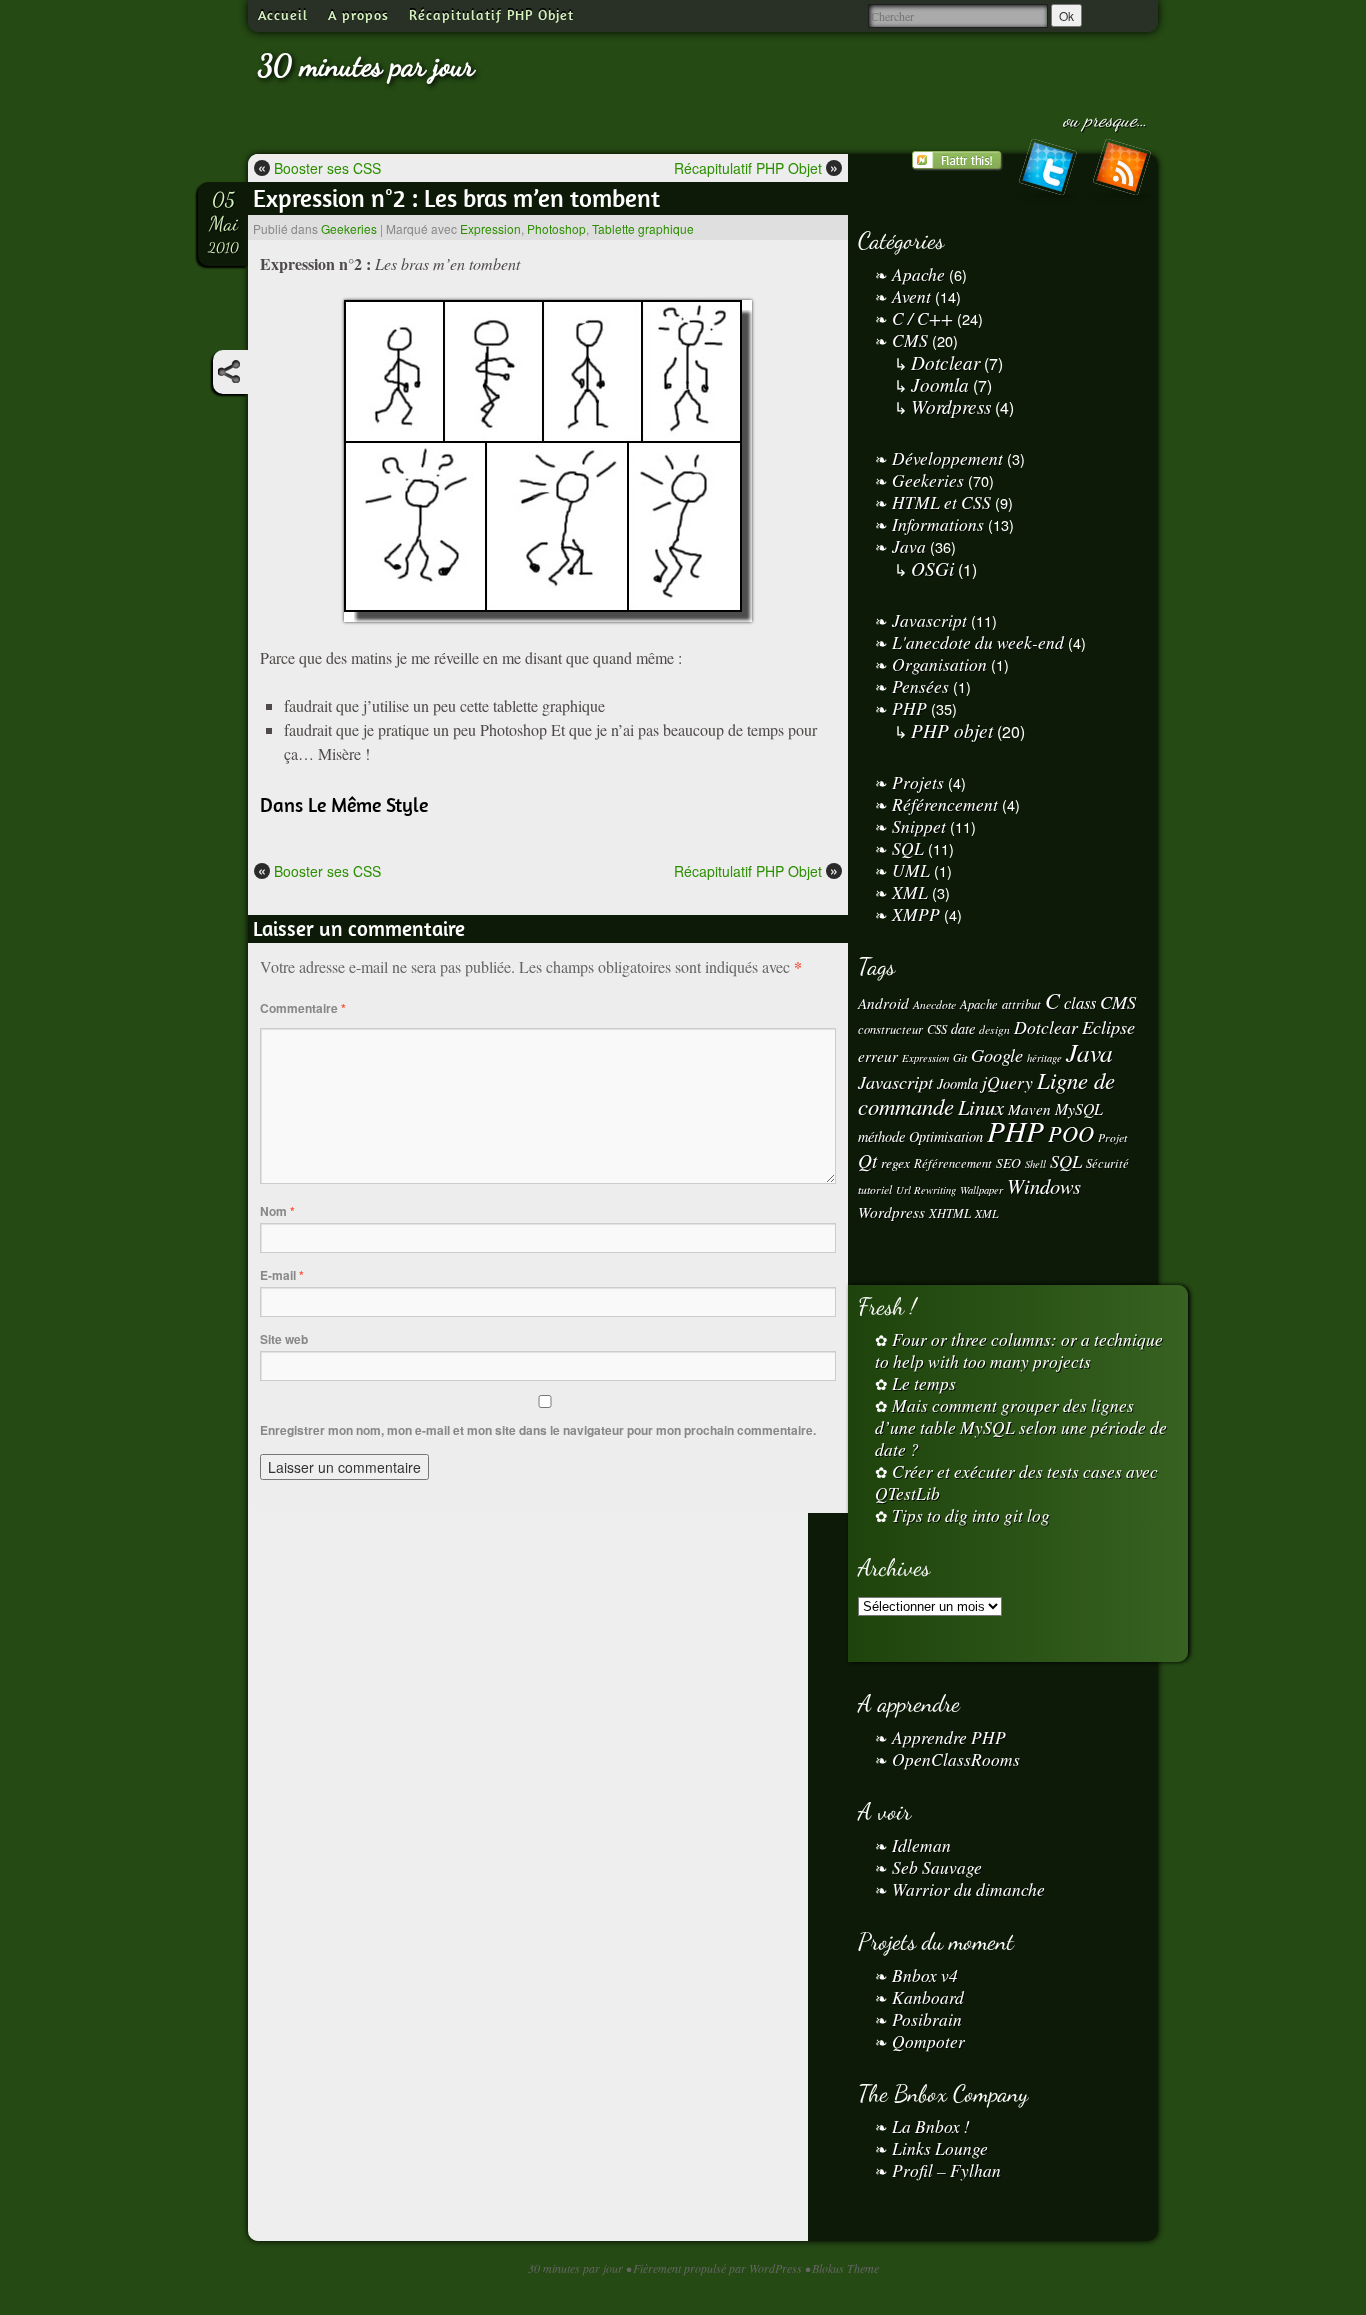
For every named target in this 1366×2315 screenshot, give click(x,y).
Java (909, 546)
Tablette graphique (643, 228)
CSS (937, 1028)
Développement (947, 458)
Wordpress (951, 406)
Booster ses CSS (319, 167)
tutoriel (875, 1189)
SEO (1008, 1162)
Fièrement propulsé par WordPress (719, 2268)
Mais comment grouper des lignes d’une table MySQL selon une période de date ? (1021, 1427)
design (994, 1029)
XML (910, 892)
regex (895, 1162)
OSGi (932, 568)
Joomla (940, 384)
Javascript (929, 620)
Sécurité (1107, 1162)
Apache (918, 274)
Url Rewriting (926, 1190)
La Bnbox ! (931, 2126)
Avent (911, 296)
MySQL (1079, 1108)
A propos (358, 15)
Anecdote (934, 1004)
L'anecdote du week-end (978, 642)
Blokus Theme (845, 2268)
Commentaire (303, 1008)
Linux (981, 1107)
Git (960, 1057)
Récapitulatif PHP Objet (491, 15)
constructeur (890, 1028)
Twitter (1047, 171)
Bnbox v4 (925, 1975)
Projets (918, 782)
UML (911, 870)
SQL (908, 848)
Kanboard (928, 1997)
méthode (881, 1136)
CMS (910, 340)
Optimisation (946, 1136)
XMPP (916, 914)
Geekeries (349, 228)
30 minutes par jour (366, 65)
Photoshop (556, 228)
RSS (1121, 171)
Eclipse (1108, 1026)
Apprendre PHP (949, 1737)
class (1080, 1002)
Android (883, 1003)
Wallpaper (981, 1190)
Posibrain (927, 2019)
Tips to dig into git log (971, 1515)
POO (1071, 1133)
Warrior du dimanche (968, 1889)
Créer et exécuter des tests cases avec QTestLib (1016, 1482)
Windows (1044, 1186)
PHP (909, 708)
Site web (284, 1339)
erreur (878, 1056)
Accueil (283, 15)
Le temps (924, 1383)
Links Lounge (940, 2148)
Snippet (919, 826)
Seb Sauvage (937, 1867)
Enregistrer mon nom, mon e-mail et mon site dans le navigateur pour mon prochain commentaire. (538, 1430)
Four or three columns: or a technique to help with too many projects (1019, 1350)
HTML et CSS (941, 502)
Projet (1112, 1137)
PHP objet (952, 730)
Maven (1029, 1109)
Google (997, 1054)
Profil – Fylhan (946, 2170)
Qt (867, 1160)
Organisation (939, 664)
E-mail (282, 1275)
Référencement (945, 804)
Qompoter (928, 2041)
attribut (1021, 1003)
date (963, 1028)
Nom (277, 1211)
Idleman (921, 1845)
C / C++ (922, 318)
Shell (1035, 1164)
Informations (938, 524)
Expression (490, 228)
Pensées (920, 686)
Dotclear (945, 362)
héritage (1044, 1058)
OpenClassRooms (956, 1759)
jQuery (1007, 1082)
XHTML (950, 1212)
